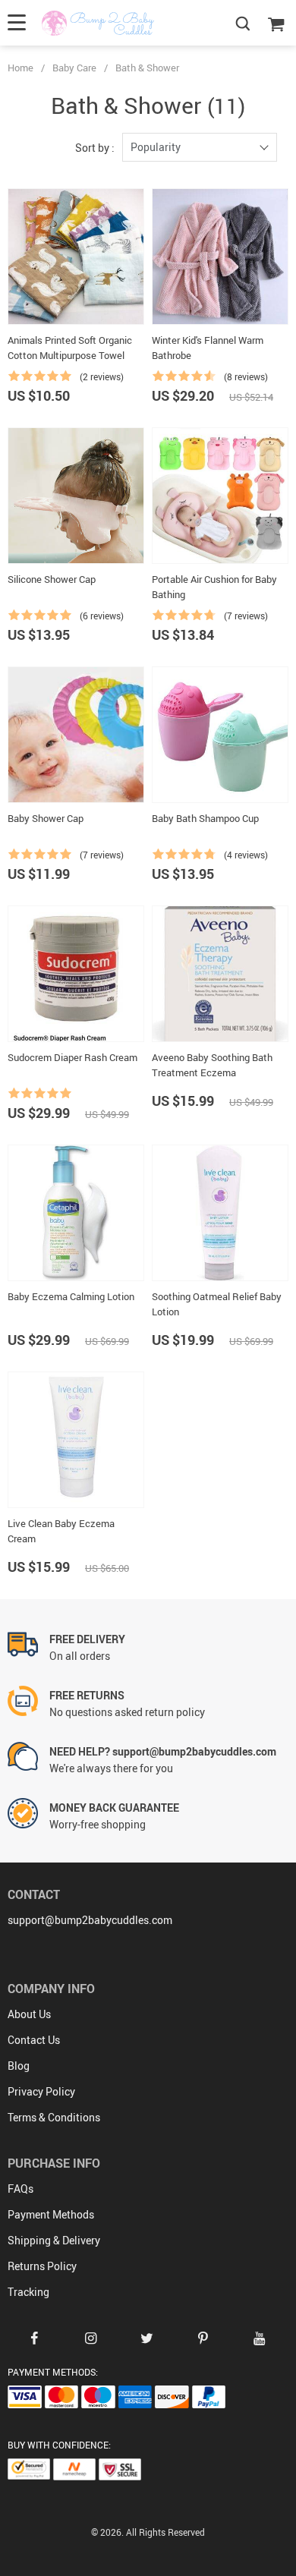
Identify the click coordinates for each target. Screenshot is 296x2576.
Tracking (28, 2292)
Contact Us (34, 2040)
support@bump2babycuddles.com (90, 1920)
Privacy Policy (41, 2091)
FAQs (20, 2189)
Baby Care (74, 68)
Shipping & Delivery (54, 2240)
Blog (19, 2066)
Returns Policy (42, 2266)
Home (20, 68)
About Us (29, 2014)
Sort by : (95, 148)
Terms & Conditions (54, 2117)
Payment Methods (51, 2214)
